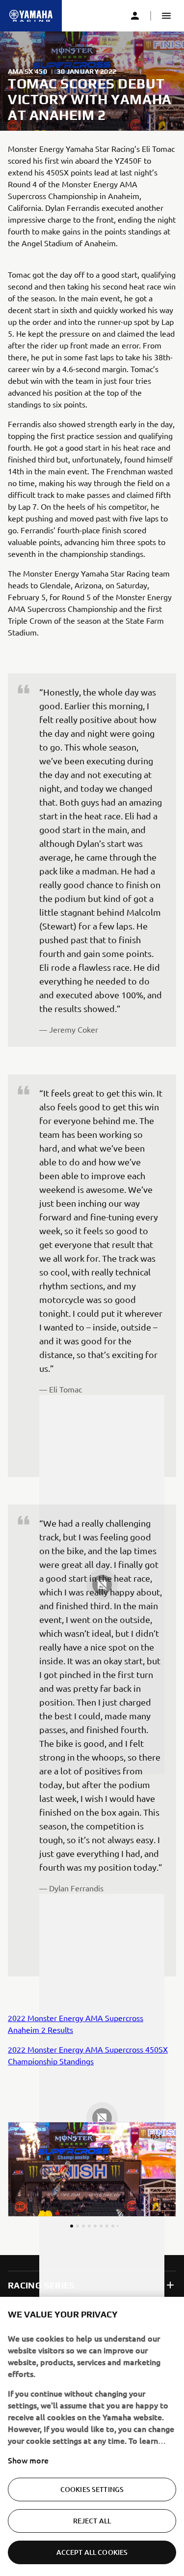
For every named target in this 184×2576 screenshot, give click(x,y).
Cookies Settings (92, 2489)
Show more (28, 2460)
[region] (92, 2436)
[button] (166, 16)
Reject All (92, 2521)
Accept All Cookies (92, 2552)
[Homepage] (31, 16)
